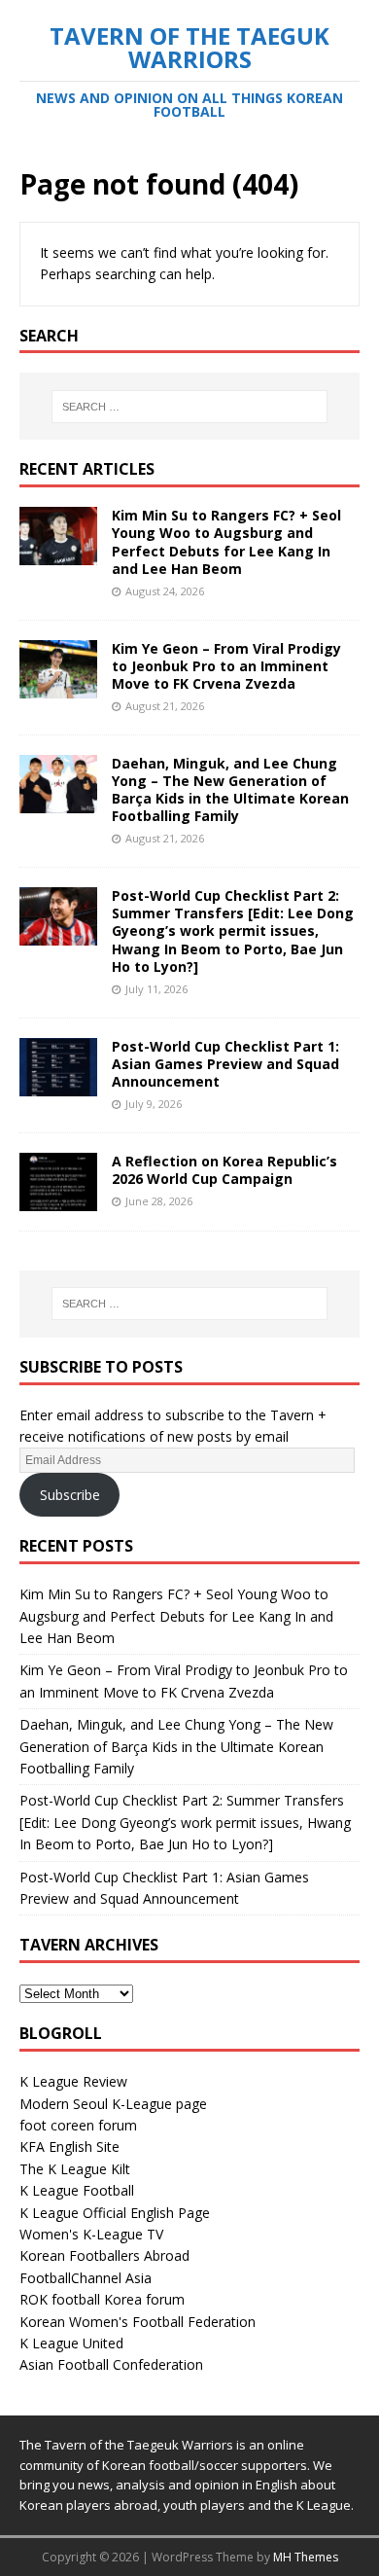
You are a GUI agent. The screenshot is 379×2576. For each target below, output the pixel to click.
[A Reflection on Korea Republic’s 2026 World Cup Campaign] (58, 1199)
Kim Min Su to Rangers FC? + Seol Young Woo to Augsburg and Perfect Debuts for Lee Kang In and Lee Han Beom (226, 542)
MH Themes (306, 2557)
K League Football (77, 2190)
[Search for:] (190, 407)
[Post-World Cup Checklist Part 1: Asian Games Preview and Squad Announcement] (58, 1084)
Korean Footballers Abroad (104, 2255)
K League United (71, 2343)
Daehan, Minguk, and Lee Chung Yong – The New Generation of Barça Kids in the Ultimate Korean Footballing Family (230, 790)
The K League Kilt (75, 2169)
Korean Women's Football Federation (138, 2322)
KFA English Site (69, 2147)
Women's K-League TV (91, 2234)
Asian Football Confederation (111, 2364)
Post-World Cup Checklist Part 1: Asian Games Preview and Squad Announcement (225, 1064)
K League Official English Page (115, 2213)
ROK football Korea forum (102, 2299)
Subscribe (70, 1495)
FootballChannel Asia (86, 2278)
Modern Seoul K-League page (113, 2104)
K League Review (73, 2081)
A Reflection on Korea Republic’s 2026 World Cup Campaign (224, 1170)
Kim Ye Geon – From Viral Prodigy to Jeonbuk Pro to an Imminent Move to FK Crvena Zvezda (226, 666)
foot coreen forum (78, 2125)
